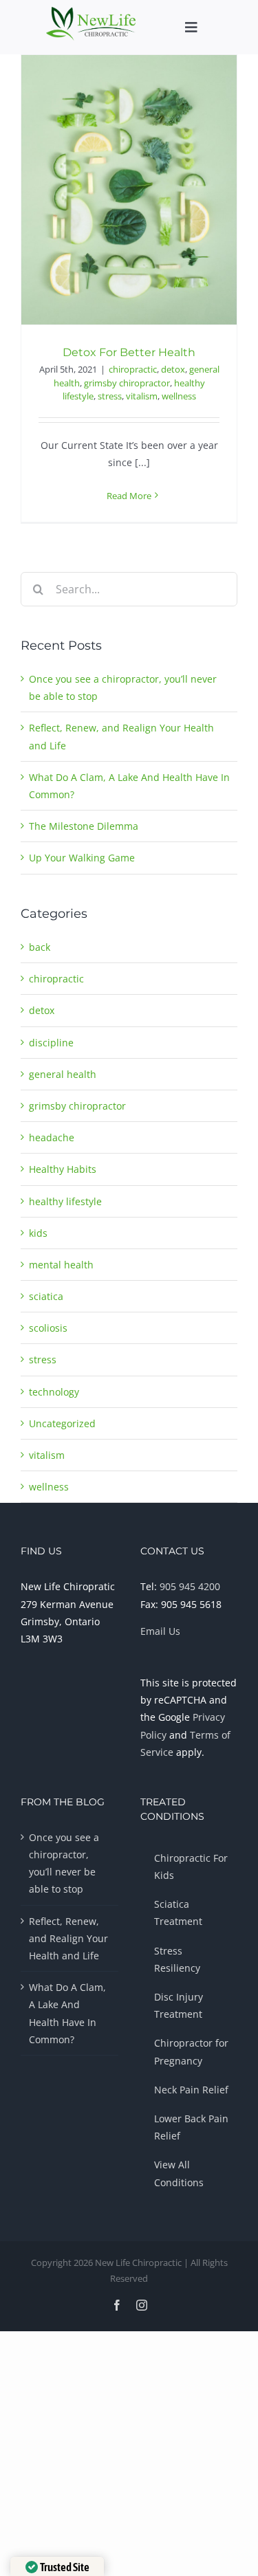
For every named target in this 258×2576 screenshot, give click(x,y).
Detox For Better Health (129, 352)
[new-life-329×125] (91, 11)
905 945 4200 (190, 1586)
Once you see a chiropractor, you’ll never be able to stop (64, 1863)
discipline (51, 1043)
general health (63, 1074)
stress (110, 396)
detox (173, 369)
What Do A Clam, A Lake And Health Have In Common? (67, 2013)
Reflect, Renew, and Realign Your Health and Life (68, 1938)
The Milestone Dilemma (84, 826)
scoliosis (48, 1328)
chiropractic (133, 369)
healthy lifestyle (65, 1201)
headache (52, 1137)
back (40, 947)
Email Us (160, 1631)
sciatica (46, 1296)
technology (54, 1392)
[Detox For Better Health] (129, 189)
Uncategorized (62, 1423)
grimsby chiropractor (127, 383)
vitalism (142, 396)
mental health (61, 1265)
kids (38, 1233)
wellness (179, 396)
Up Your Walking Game (82, 858)
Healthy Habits (63, 1169)
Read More (129, 496)
